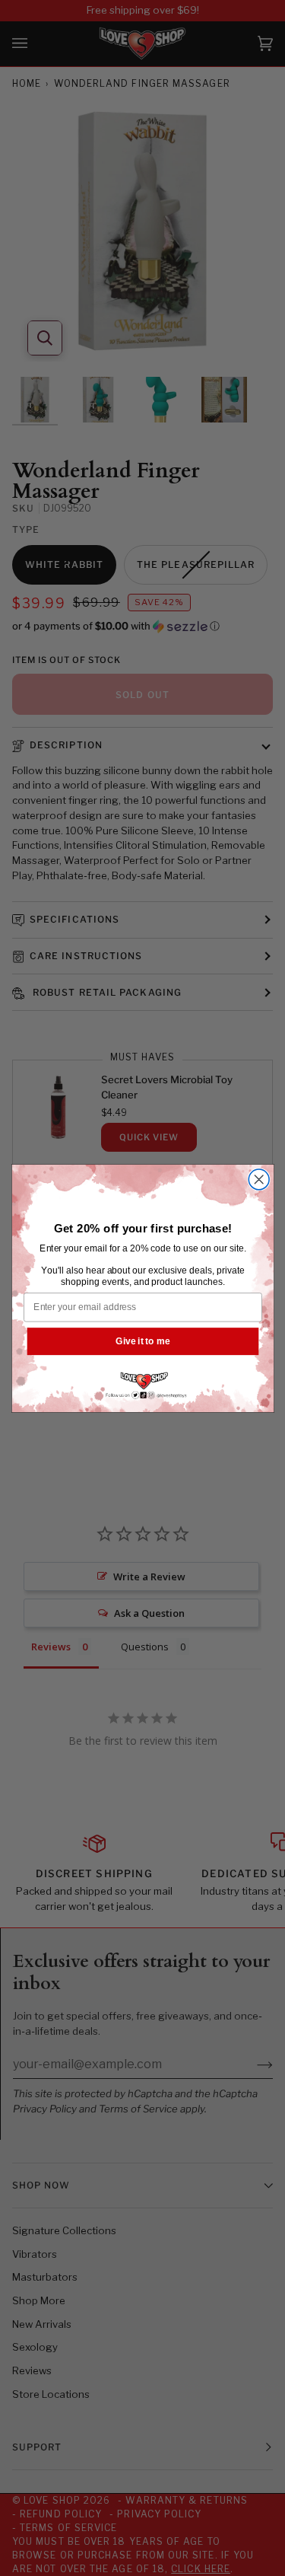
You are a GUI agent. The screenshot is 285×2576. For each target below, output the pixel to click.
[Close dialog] (259, 1179)
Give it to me (142, 1340)
